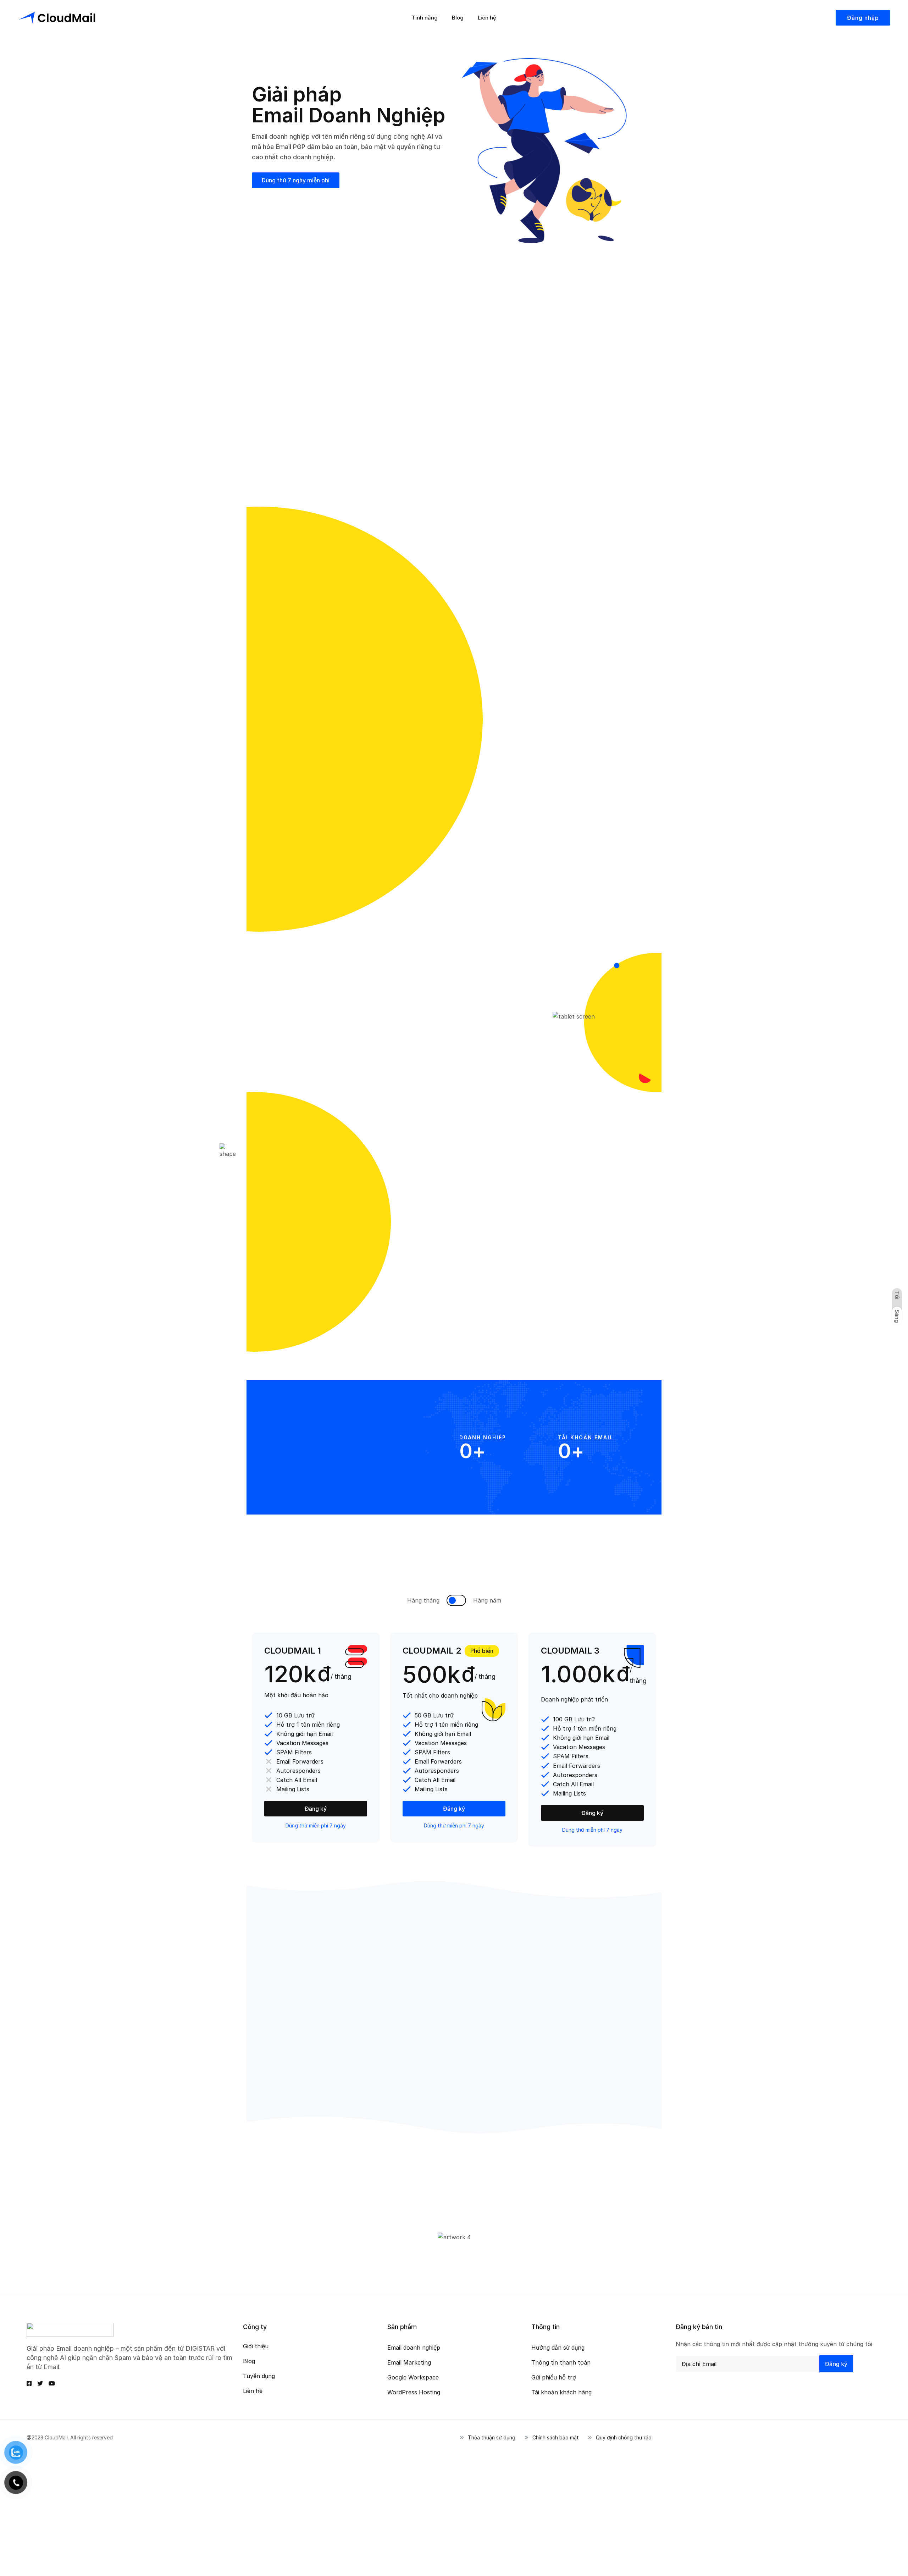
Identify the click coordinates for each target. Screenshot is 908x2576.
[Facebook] (29, 2383)
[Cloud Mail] (57, 18)
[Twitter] (40, 2383)
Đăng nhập (863, 18)
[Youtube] (52, 2383)
